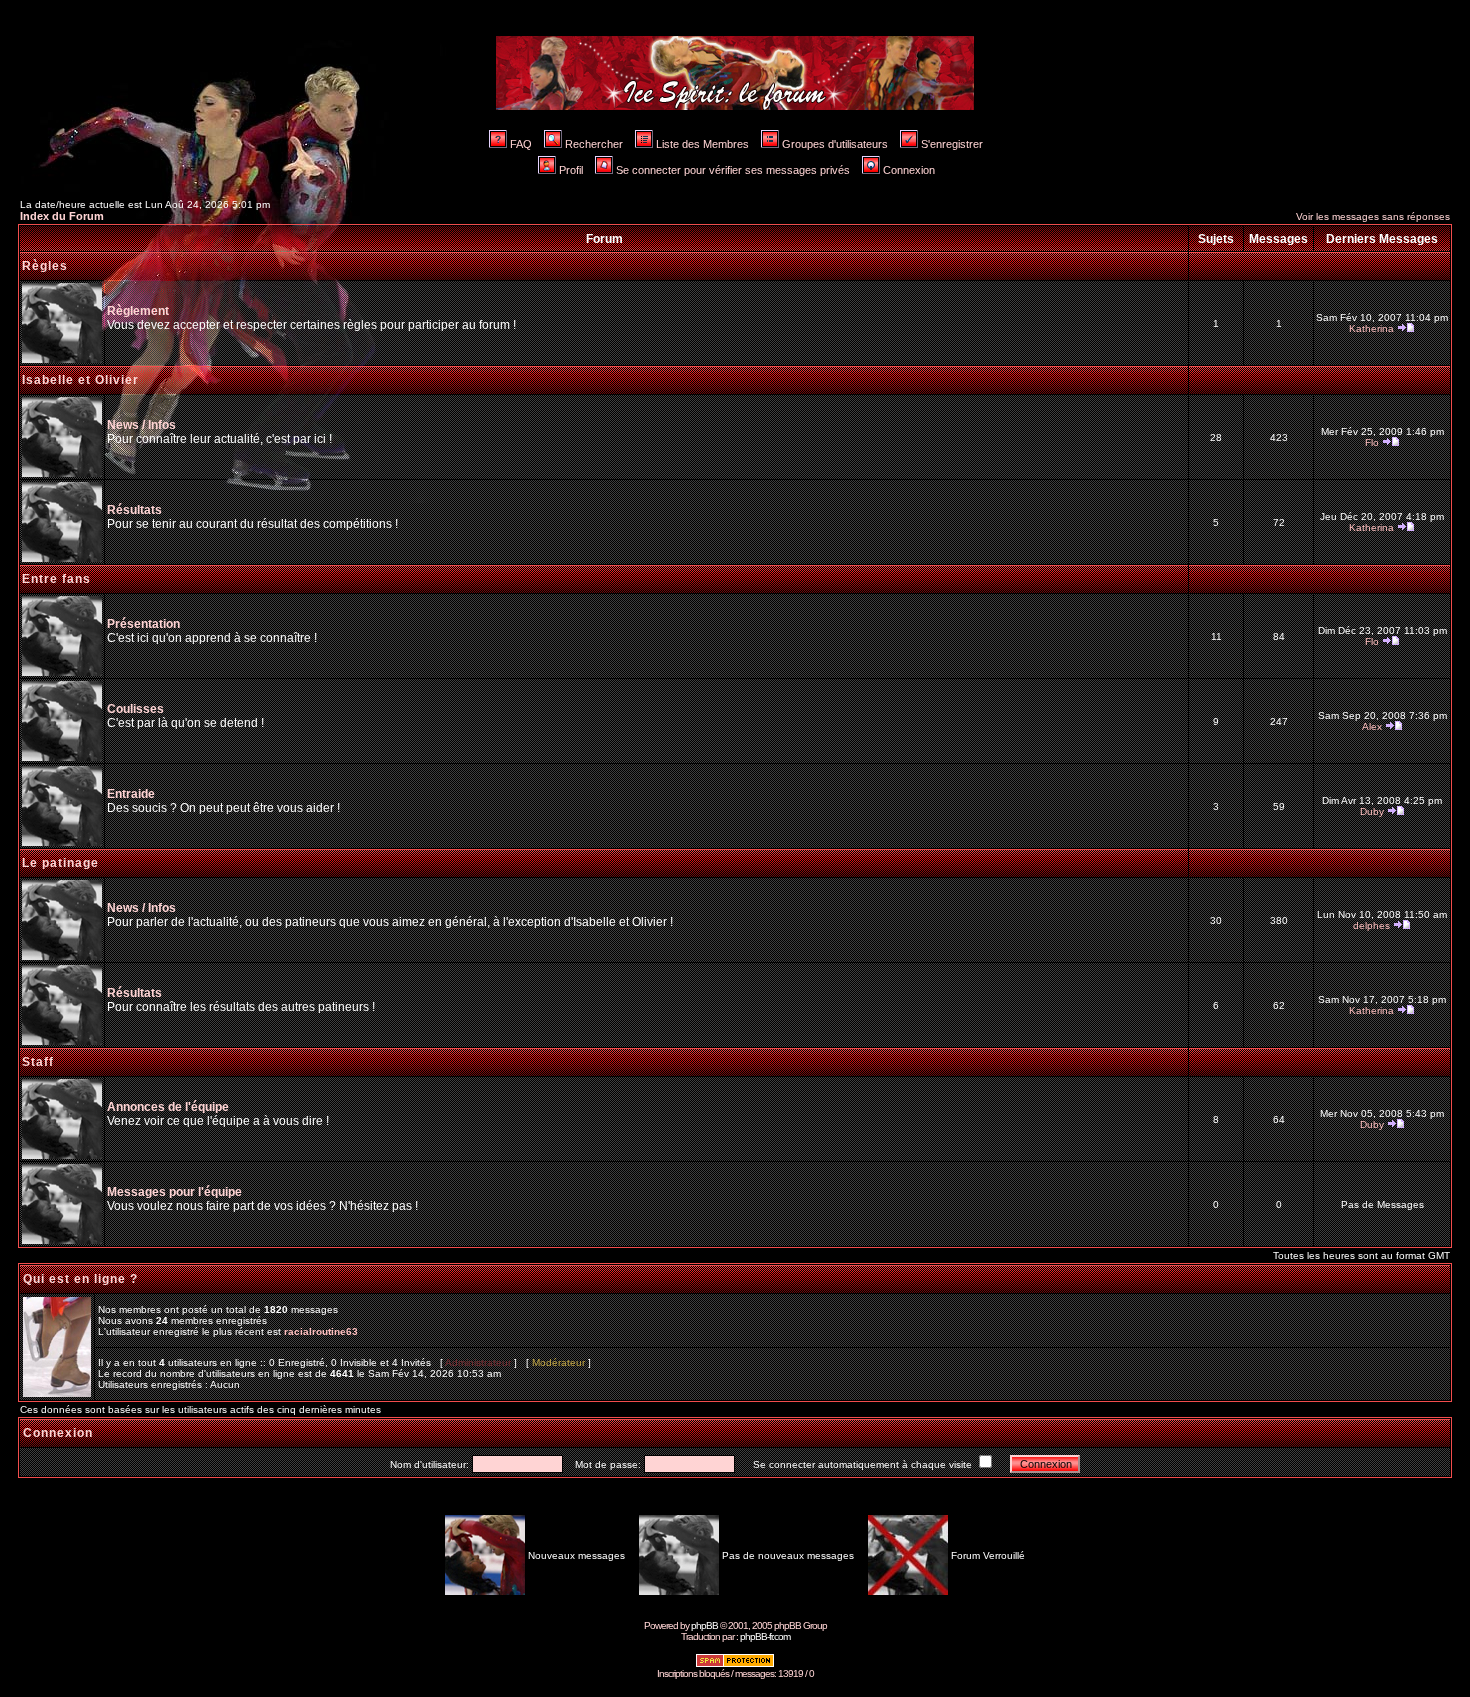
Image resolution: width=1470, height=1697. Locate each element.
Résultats (134, 510)
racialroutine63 (321, 1331)
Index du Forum (62, 216)
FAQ (521, 144)
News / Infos (141, 425)
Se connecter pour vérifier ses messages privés (733, 170)
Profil (571, 170)
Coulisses (135, 709)
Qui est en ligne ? (80, 1279)
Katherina (1371, 328)
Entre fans (56, 579)
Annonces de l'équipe (168, 1107)
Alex (1372, 726)
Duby (1372, 811)
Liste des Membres (702, 144)
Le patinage (60, 863)
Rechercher (594, 144)
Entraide (131, 794)
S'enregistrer (952, 144)
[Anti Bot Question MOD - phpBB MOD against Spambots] (735, 1664)
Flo (1372, 442)
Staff (38, 1062)
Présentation (143, 624)
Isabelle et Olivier (80, 380)
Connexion (909, 170)
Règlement (138, 311)
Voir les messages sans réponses (1373, 216)
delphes (1371, 925)
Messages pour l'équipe (174, 1192)
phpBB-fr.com (765, 1636)
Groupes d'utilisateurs (835, 144)
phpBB (704, 1625)
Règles (45, 266)
